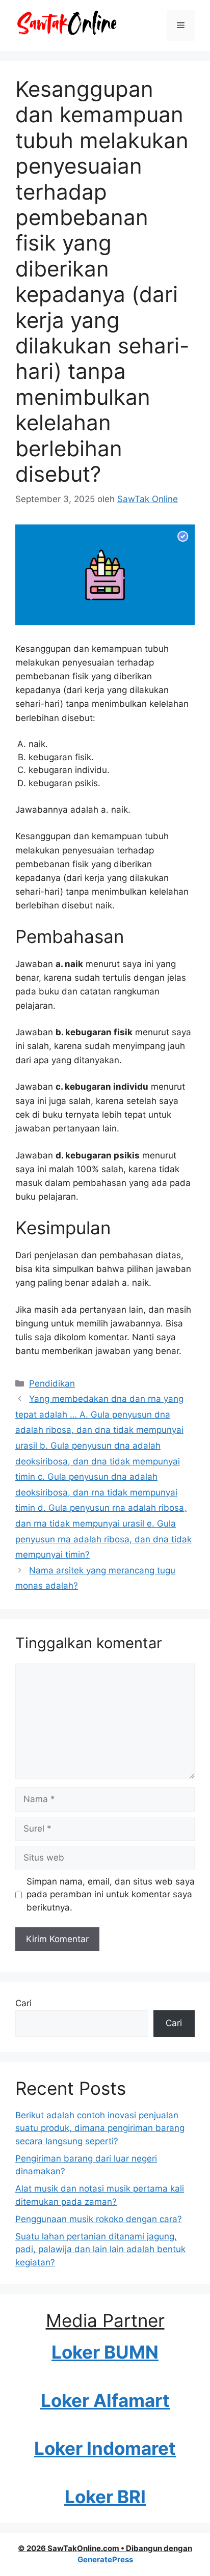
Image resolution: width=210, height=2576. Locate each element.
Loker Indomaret (105, 2448)
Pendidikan (52, 1383)
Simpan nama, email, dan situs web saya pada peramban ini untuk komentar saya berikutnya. (111, 1894)
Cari (23, 2003)
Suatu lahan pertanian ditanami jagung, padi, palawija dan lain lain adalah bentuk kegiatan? (100, 2249)
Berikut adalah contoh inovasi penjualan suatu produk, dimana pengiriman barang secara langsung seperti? (100, 2128)
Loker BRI (105, 2497)
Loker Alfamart (105, 2400)
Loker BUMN (105, 2352)
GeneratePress (105, 2559)
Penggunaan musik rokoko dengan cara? (99, 2219)
